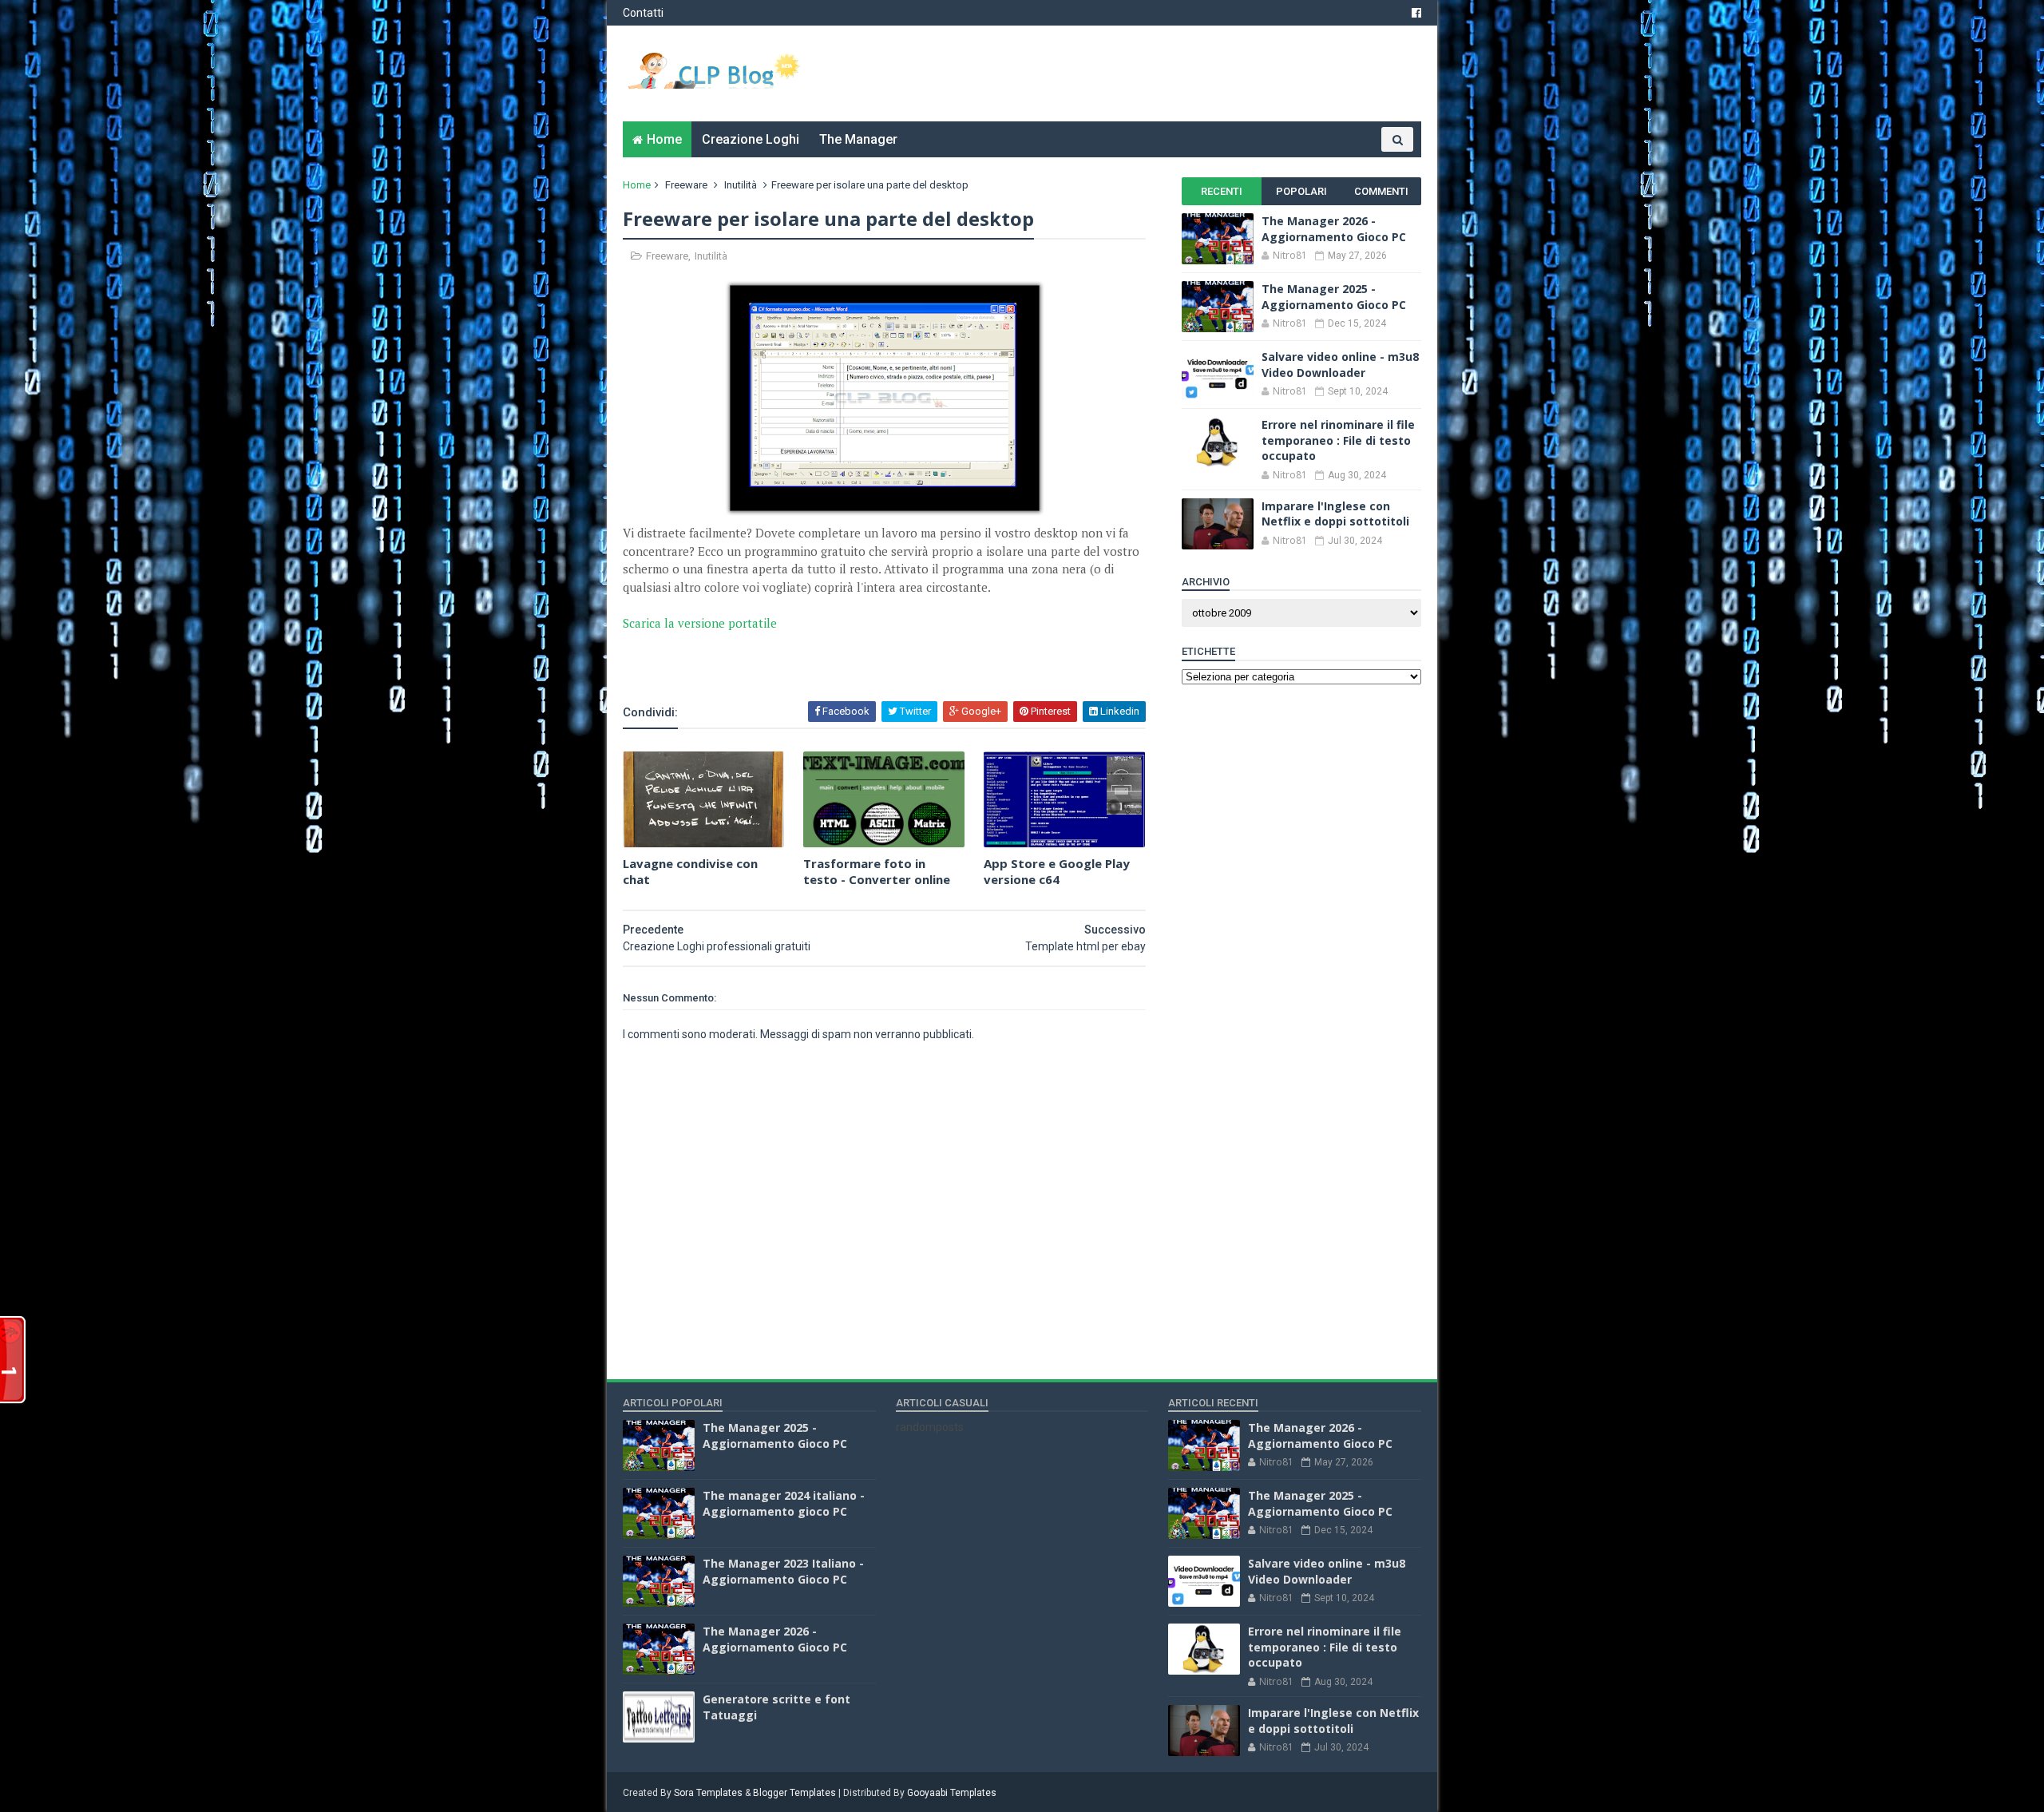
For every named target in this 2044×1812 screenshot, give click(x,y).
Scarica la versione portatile (700, 623)
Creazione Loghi (751, 139)
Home (664, 139)
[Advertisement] (810, 656)
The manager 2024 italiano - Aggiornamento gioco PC (784, 1503)
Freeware (686, 185)
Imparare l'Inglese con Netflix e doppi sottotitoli (1335, 514)
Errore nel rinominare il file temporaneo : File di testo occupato (1338, 440)
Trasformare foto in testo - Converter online (877, 871)
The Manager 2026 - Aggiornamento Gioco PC (1334, 229)
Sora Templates (708, 1793)
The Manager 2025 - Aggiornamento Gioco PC (1334, 297)
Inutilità (741, 185)
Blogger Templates (794, 1793)
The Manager (858, 139)
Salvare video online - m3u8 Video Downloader (1340, 365)
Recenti (1222, 191)
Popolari (1301, 191)
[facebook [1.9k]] (1416, 13)
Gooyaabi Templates (952, 1793)
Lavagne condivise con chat (690, 871)
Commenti (1381, 191)
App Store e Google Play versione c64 (1057, 871)
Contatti (643, 13)
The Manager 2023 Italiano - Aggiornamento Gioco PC (783, 1571)
